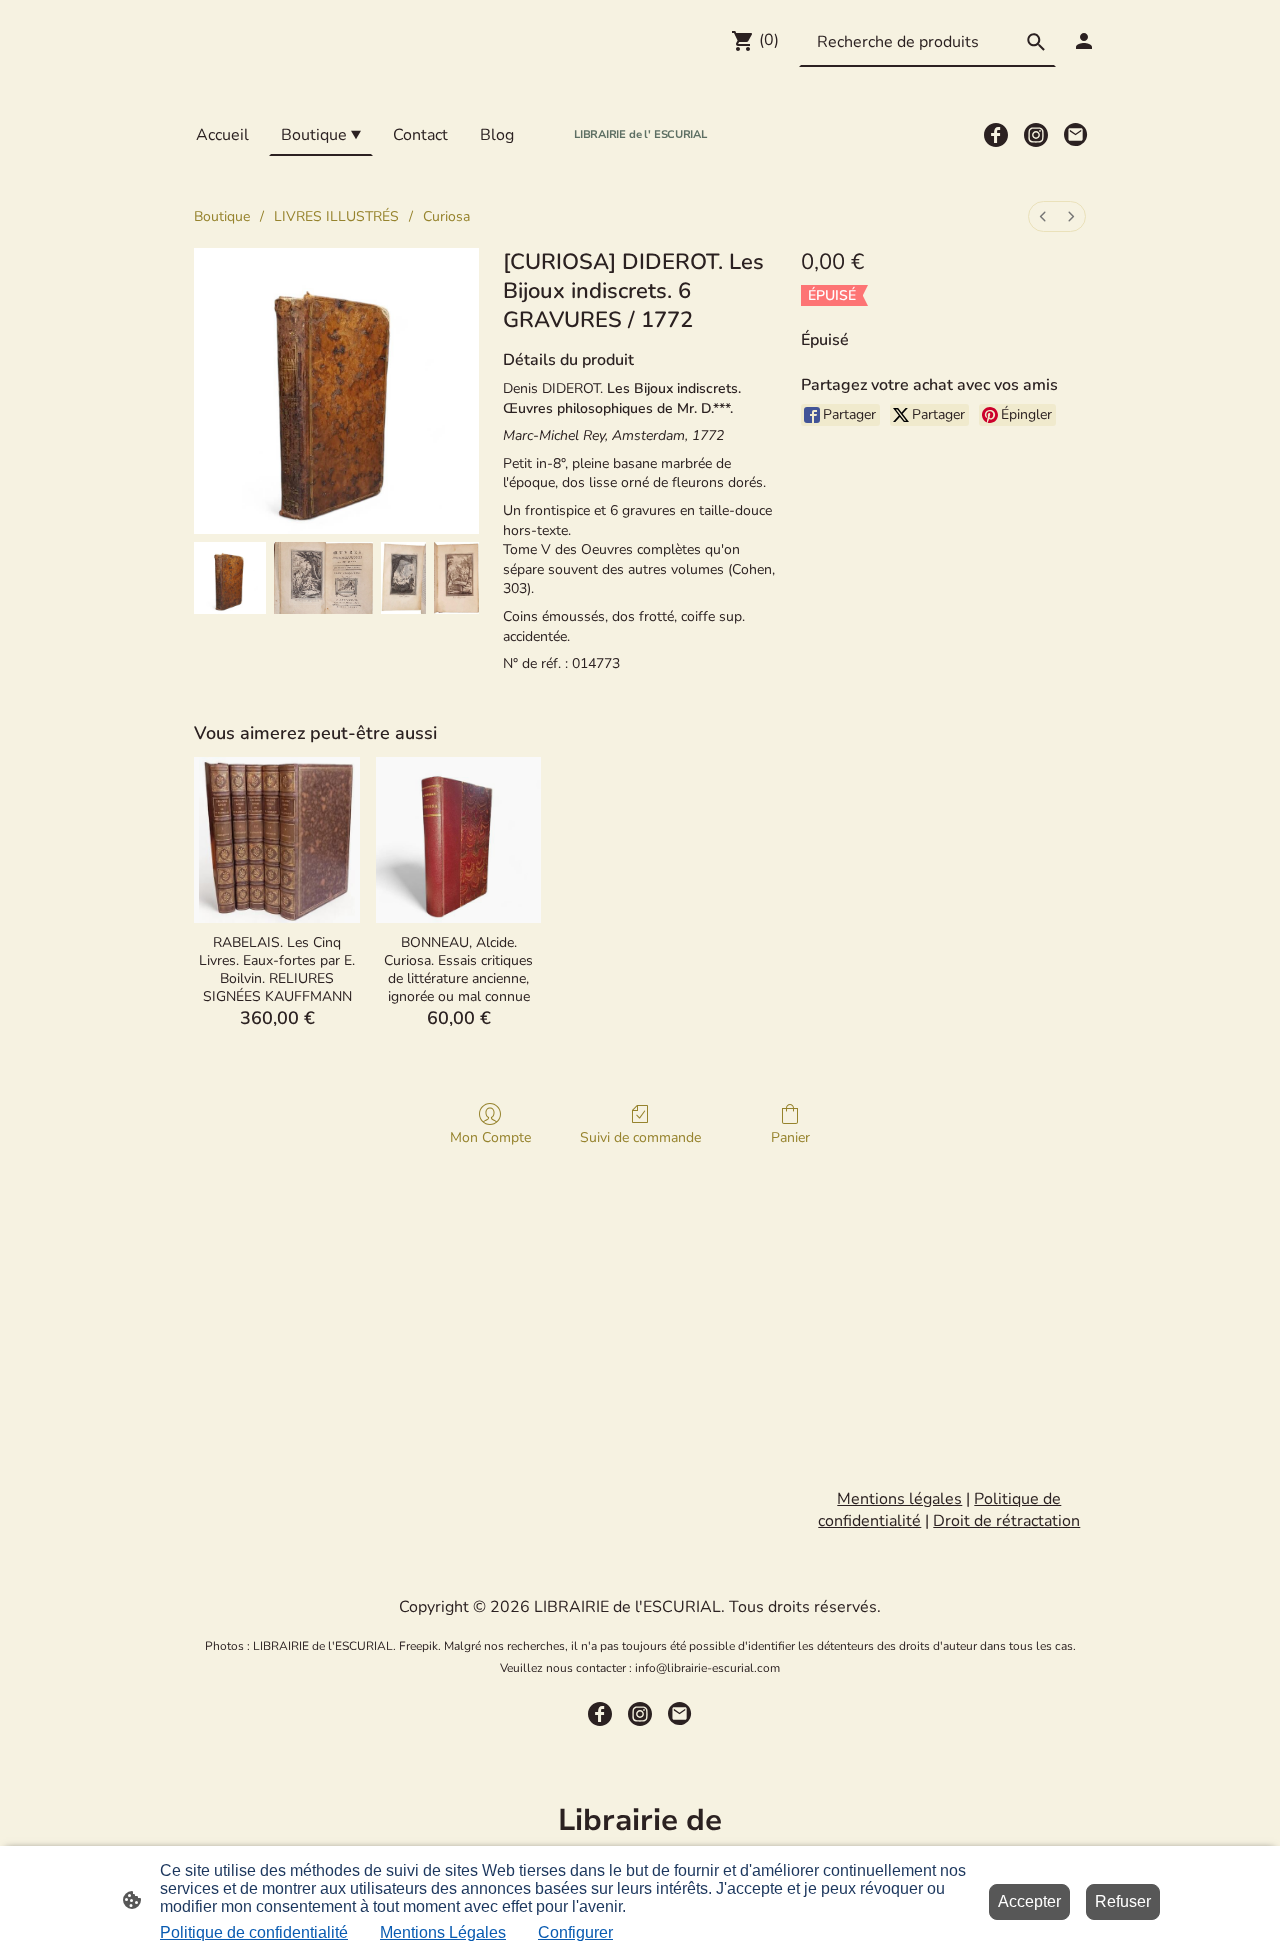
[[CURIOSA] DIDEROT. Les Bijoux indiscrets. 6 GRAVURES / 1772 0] (230, 578)
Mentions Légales (443, 1932)
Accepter (1029, 1901)
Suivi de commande (640, 1137)
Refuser (1123, 1901)
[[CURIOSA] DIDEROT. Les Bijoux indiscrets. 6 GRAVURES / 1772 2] (403, 578)
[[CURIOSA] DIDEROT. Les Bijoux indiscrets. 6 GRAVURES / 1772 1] (323, 578)
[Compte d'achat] (1084, 41)
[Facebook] (996, 135)
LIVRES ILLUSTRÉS (336, 216)
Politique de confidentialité (254, 1932)
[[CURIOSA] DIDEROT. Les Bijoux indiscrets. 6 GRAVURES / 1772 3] (456, 578)
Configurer (575, 1932)
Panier (790, 1137)
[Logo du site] (640, 160)
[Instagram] (1036, 135)
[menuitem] (1043, 216)
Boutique (222, 216)
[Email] (1076, 135)
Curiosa (446, 216)
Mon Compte (490, 1137)
